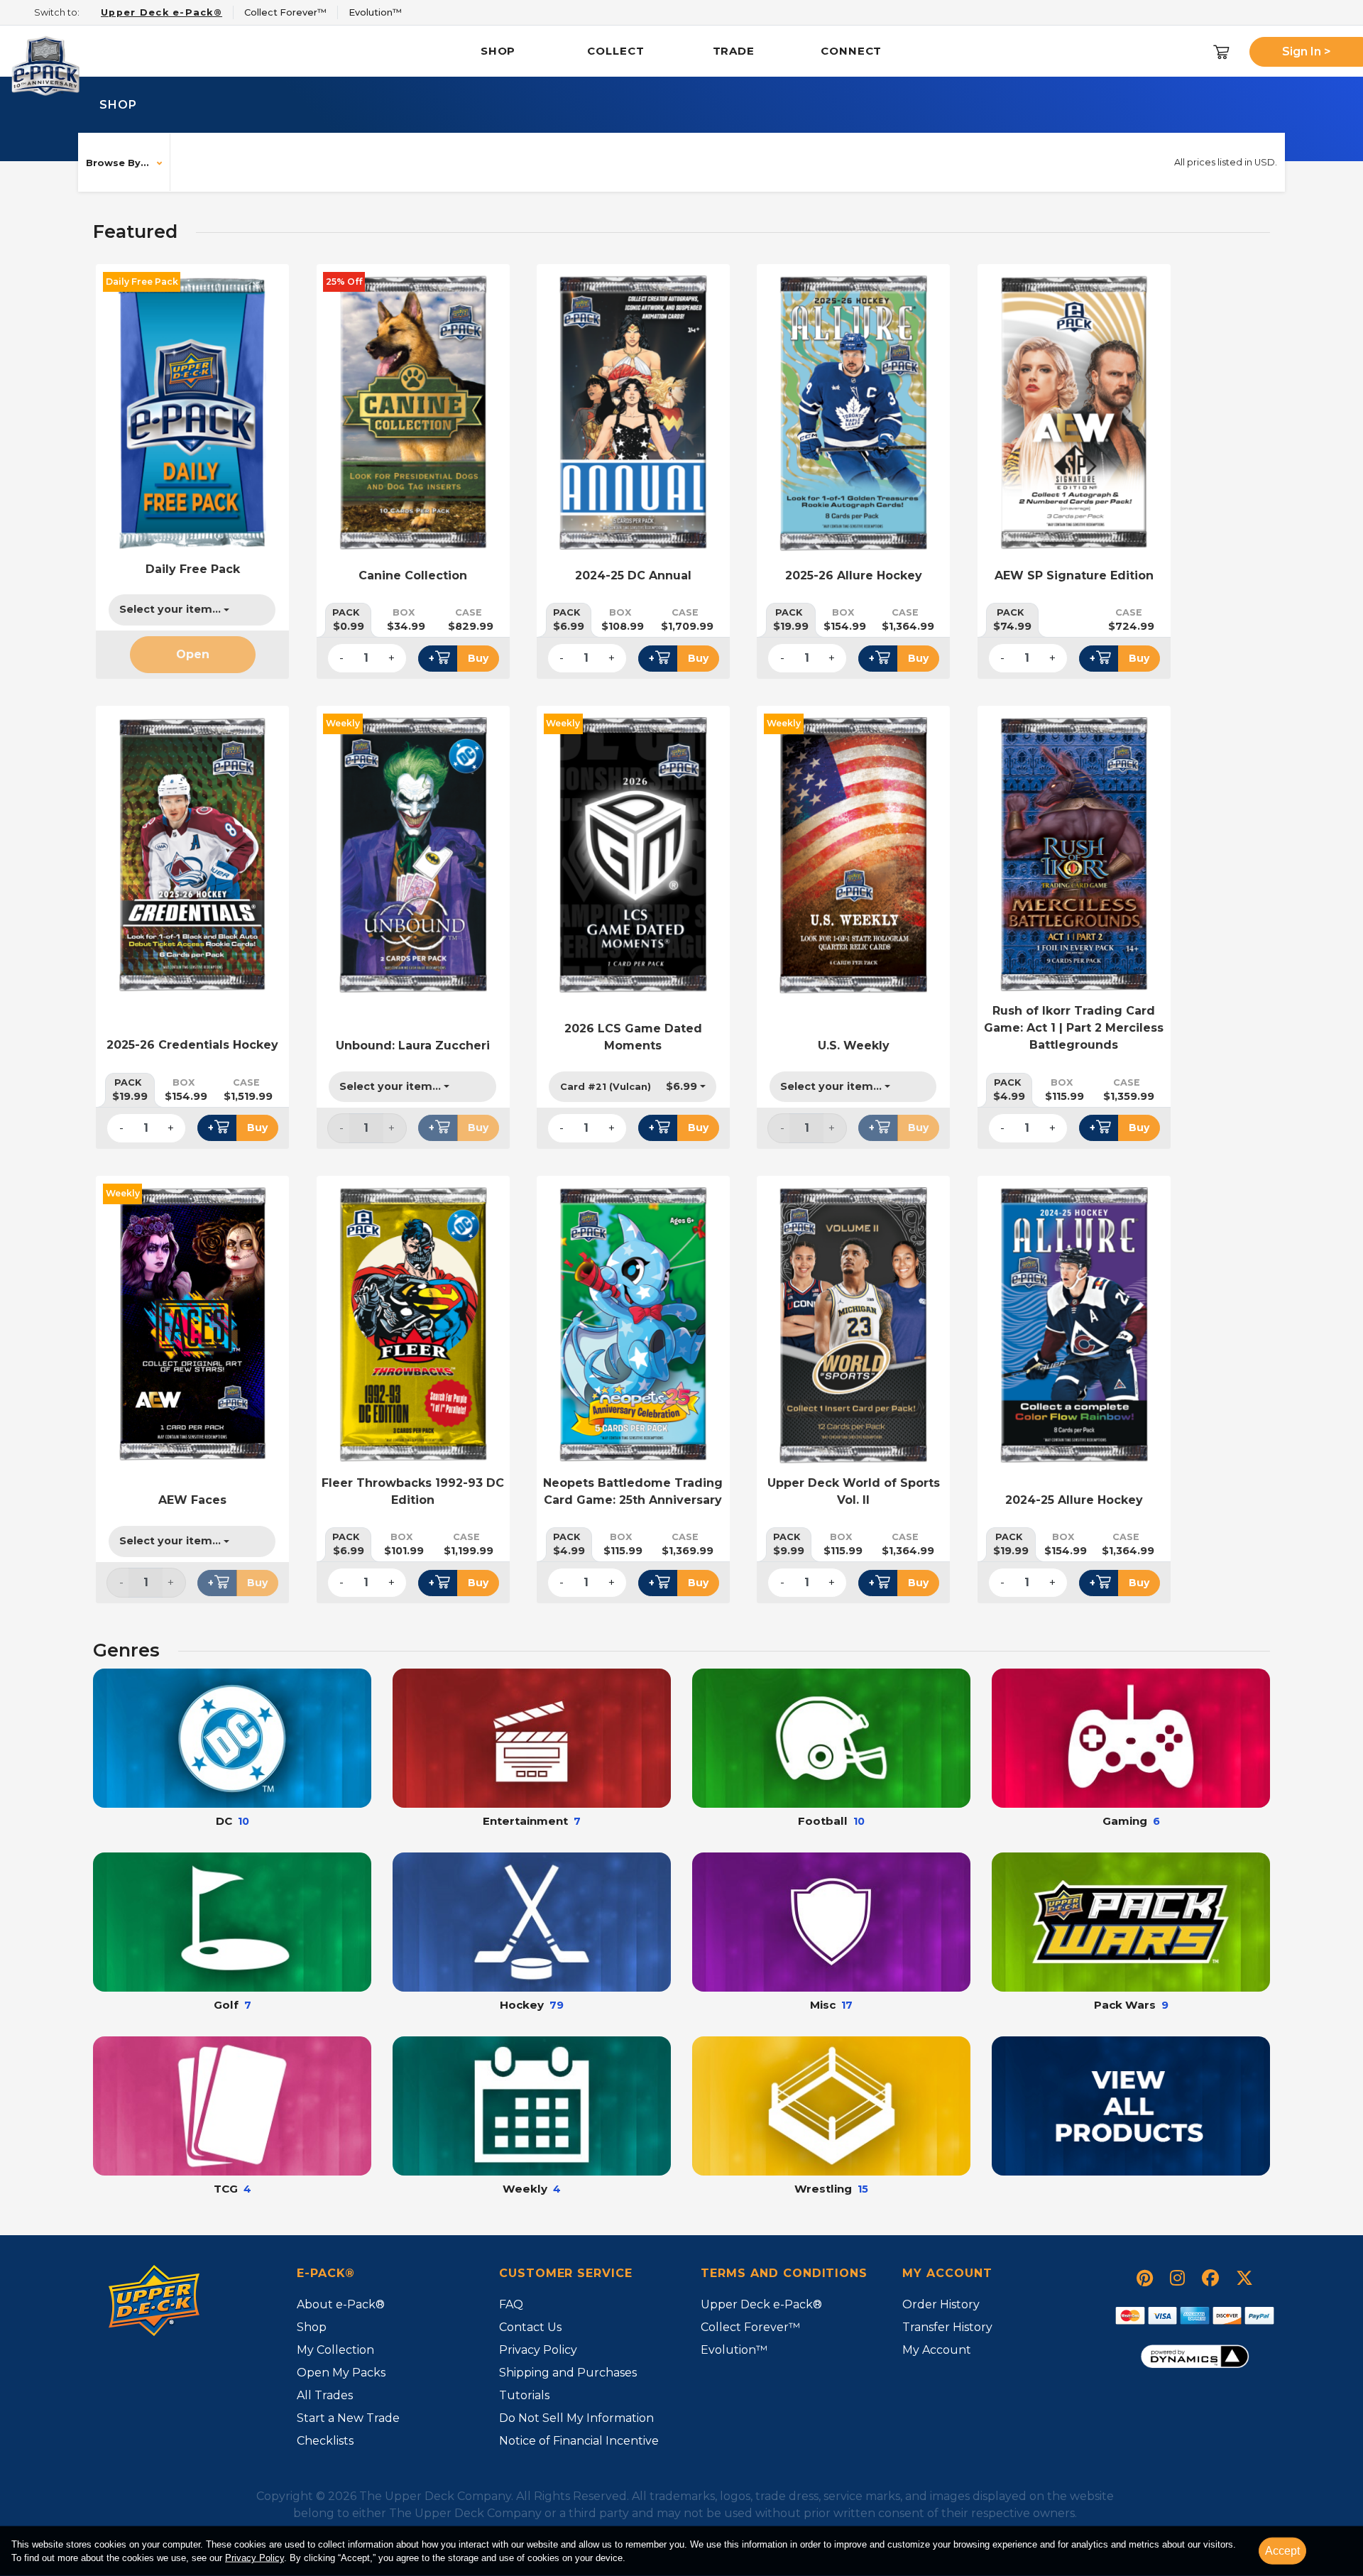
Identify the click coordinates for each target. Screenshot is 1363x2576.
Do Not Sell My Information (576, 2418)
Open (193, 654)
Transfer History (947, 2327)
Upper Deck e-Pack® (761, 2304)
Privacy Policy (254, 2558)
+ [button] (432, 658)
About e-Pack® (341, 2304)
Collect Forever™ (750, 2327)
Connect (851, 51)
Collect (615, 51)
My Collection (335, 2350)
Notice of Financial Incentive (579, 2441)
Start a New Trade (348, 2418)
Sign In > (1307, 51)
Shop (498, 51)
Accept (1282, 2551)
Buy (478, 658)
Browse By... (117, 163)
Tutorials (524, 2395)
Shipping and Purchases (568, 2373)
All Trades (325, 2395)
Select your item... (170, 609)
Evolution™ (734, 2350)
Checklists (325, 2441)
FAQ (511, 2304)
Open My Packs (341, 2373)
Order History (941, 2304)
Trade (734, 51)
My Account (937, 2350)
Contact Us (530, 2327)
